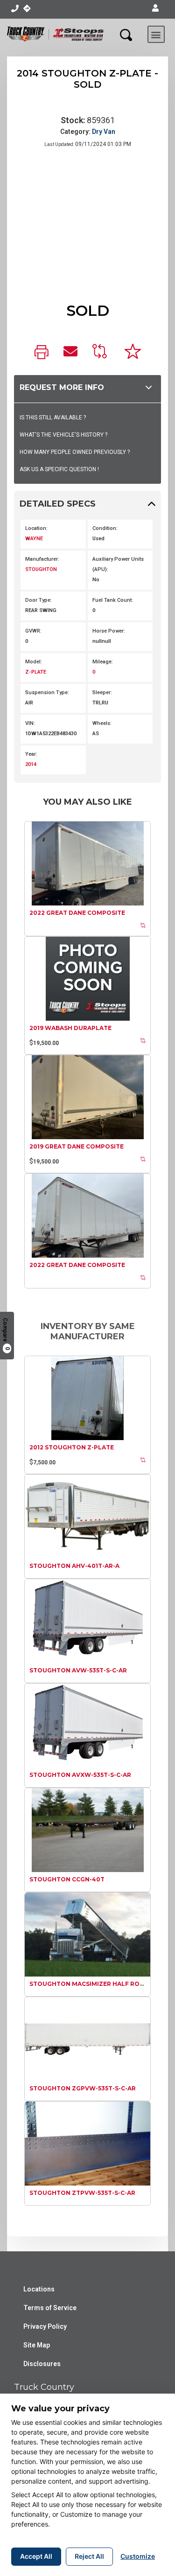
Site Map (37, 2345)
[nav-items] (15, 8)
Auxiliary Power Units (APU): (118, 564)
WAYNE (34, 539)
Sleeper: (102, 693)
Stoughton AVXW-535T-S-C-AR (80, 1775)
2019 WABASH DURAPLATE (70, 1028)
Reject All (89, 2556)
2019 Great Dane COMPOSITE (77, 1146)
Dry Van (104, 132)
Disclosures (42, 2364)
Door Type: (38, 600)
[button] (155, 8)
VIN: (30, 723)
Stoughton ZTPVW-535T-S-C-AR (82, 2193)
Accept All (36, 2556)
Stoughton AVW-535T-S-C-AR (78, 1670)
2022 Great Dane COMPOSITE (77, 913)
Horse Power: (109, 631)
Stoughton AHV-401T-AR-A (74, 1566)
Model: (34, 662)
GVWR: (33, 631)
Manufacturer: (42, 559)
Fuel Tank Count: (113, 600)
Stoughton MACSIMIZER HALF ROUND (91, 1984)
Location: (36, 528)
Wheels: (102, 723)
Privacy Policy (45, 2326)
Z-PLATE (36, 672)
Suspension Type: (47, 693)
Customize (138, 2556)
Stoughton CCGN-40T (67, 1879)
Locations (39, 2289)
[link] (42, 353)
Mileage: (103, 662)
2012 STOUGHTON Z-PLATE (72, 1447)
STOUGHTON (41, 569)
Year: (31, 754)
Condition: (105, 528)
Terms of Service (50, 2308)
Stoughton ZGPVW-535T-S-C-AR (83, 2088)
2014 (31, 764)
